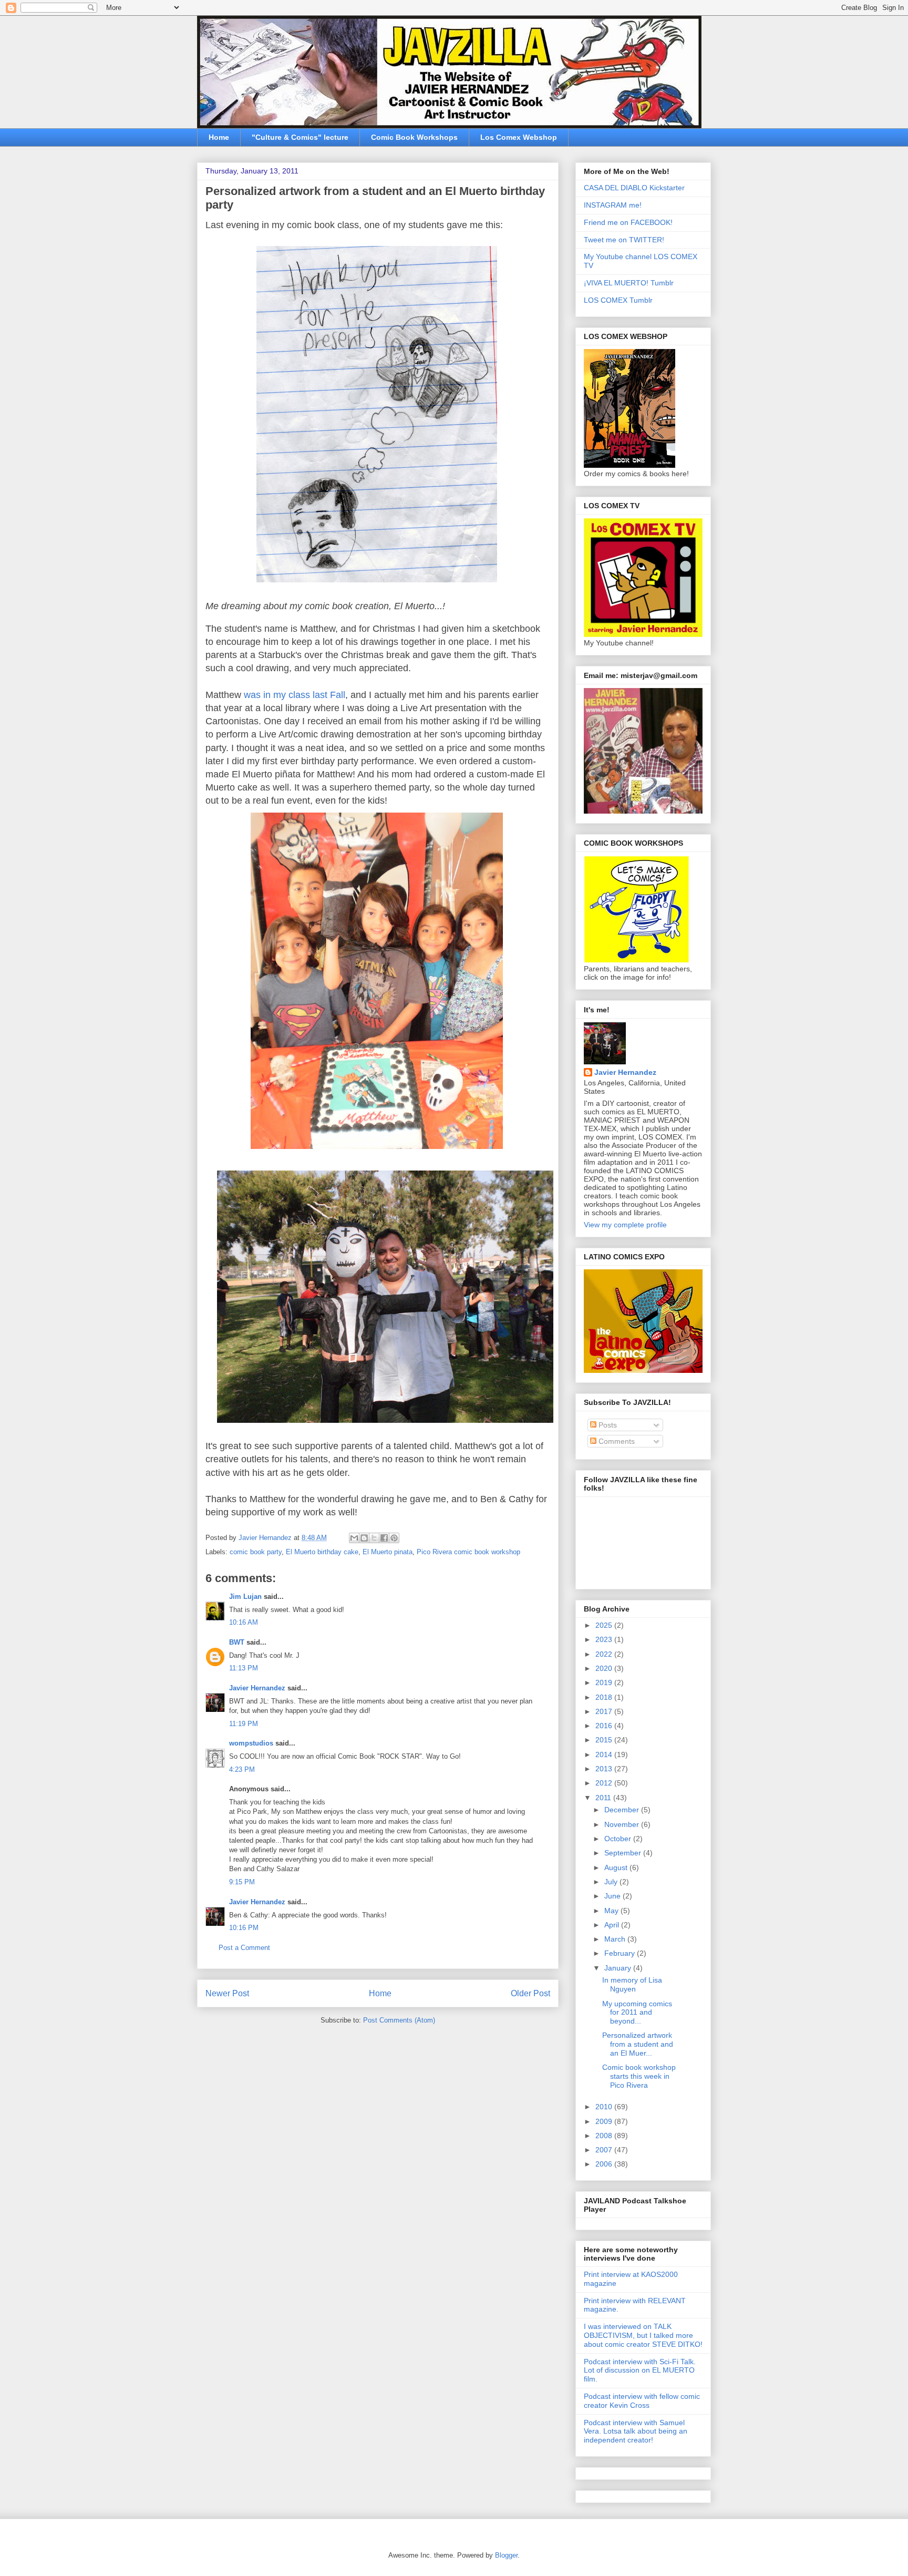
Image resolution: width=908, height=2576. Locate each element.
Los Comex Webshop (519, 137)
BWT (237, 1642)
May (612, 1911)
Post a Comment (244, 1948)
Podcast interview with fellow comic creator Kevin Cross (642, 2401)
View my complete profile (625, 1225)
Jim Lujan (245, 1597)
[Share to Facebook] (384, 1538)
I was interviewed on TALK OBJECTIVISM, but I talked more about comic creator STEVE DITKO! (643, 2335)
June (613, 1896)
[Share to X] (374, 1538)
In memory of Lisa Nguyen (632, 1984)
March (616, 1939)
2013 (605, 1769)
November (623, 1824)
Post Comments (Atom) (399, 2020)
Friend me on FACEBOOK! (628, 222)
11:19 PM (244, 1724)
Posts (607, 1425)
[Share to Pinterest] (394, 1538)
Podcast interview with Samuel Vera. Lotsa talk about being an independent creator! (636, 2431)
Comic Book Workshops (414, 137)
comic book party (256, 1552)
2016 (605, 1726)
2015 (605, 1740)
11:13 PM (244, 1668)
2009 (605, 2121)
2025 (605, 1625)
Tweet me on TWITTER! (624, 240)
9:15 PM (242, 1882)
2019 (605, 1682)
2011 (604, 1798)
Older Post (530, 1993)
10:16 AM (244, 1622)
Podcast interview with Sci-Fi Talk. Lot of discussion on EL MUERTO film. (640, 2370)
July (612, 1882)
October (619, 1839)
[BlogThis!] (364, 1538)
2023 (605, 1639)
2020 (605, 1668)
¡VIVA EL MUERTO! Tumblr (629, 283)
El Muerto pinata (388, 1552)
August (617, 1867)
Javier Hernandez (257, 1688)
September (624, 1853)
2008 (605, 2136)
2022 (605, 1654)
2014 (605, 1754)
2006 (605, 2164)
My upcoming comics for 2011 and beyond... (637, 2013)
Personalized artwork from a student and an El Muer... (638, 2044)
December (623, 1810)
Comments (616, 1441)
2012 (605, 1783)
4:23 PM (242, 1769)
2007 (605, 2150)
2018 (605, 1697)
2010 (605, 2107)
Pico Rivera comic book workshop (468, 1552)
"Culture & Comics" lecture (300, 137)
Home (219, 137)
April (613, 1925)
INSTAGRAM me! (613, 205)
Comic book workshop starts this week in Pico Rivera (639, 2076)
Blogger (506, 2555)
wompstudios (251, 1743)
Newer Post (227, 1993)
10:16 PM (244, 1928)
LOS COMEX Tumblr (618, 300)
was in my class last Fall (295, 695)
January (619, 1968)
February (621, 1953)
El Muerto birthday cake (322, 1552)
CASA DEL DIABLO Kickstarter (634, 188)
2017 (605, 1711)
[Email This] (354, 1538)
